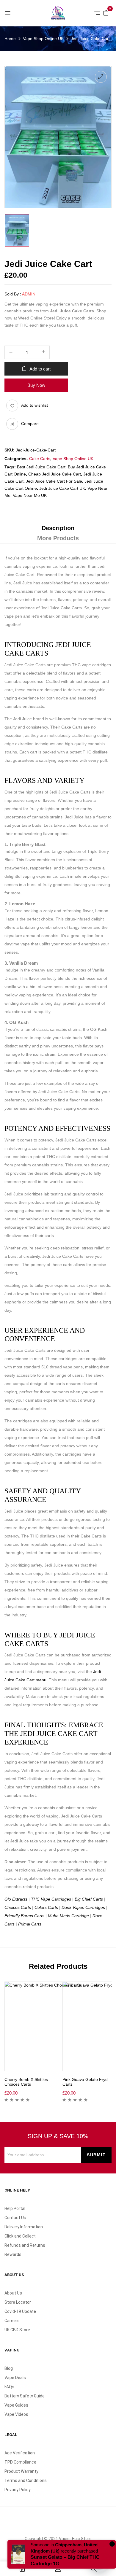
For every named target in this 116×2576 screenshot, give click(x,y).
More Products (58, 538)
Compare (30, 424)
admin (29, 294)
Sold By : (13, 294)
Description (58, 528)
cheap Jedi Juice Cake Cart (55, 474)
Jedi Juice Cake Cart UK (62, 488)
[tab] (58, 528)
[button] (106, 12)
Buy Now (36, 385)
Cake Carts (40, 459)
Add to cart (40, 369)
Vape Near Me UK (30, 495)
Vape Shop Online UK (43, 39)
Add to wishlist (35, 405)
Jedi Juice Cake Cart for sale (54, 481)
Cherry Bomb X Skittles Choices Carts (26, 2082)
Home (10, 39)
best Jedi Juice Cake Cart (41, 467)
